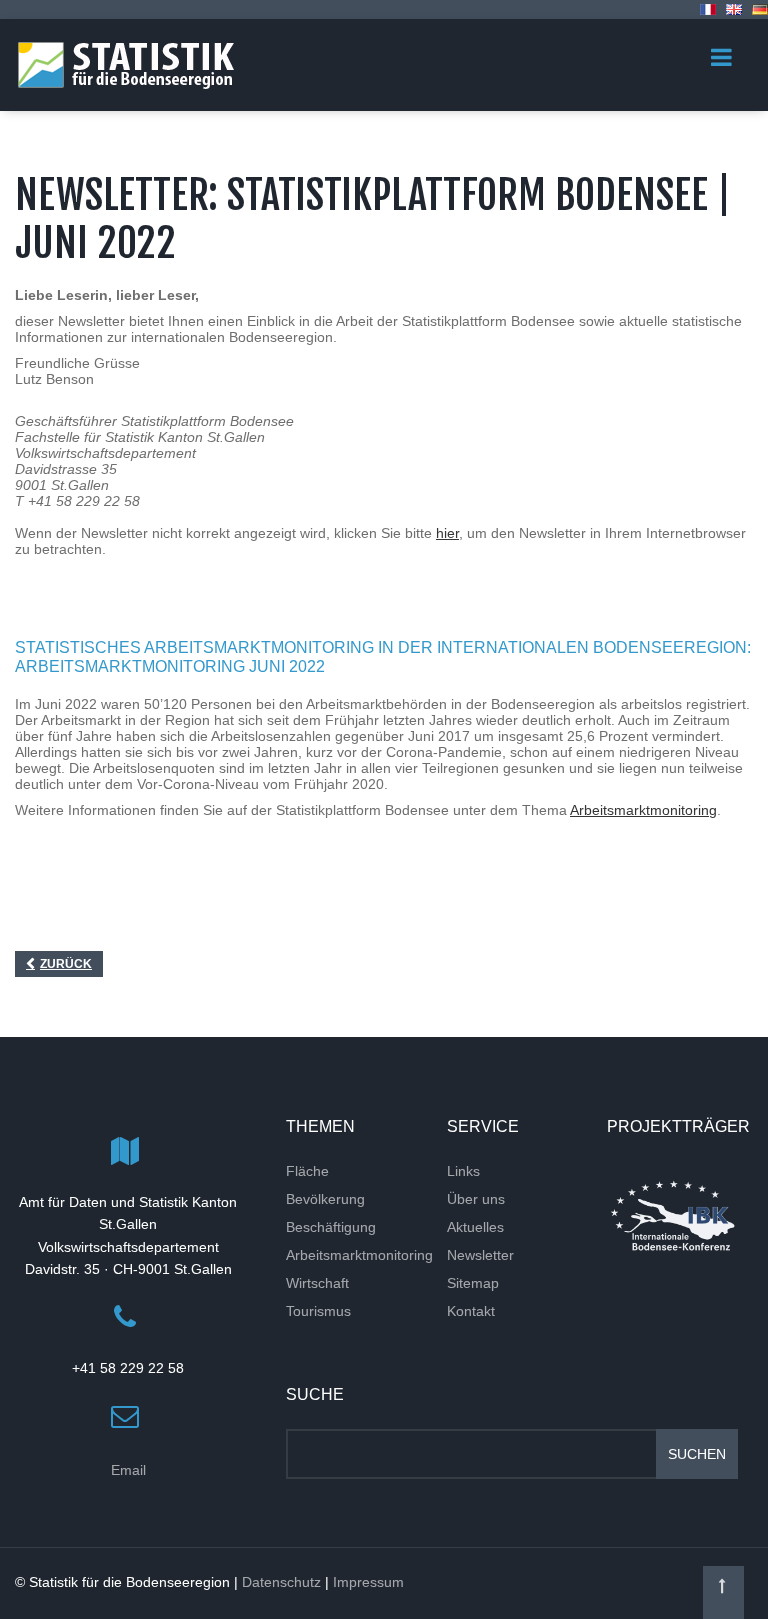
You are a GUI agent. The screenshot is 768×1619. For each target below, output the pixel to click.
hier (447, 533)
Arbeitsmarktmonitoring (643, 810)
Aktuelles (475, 1227)
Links (463, 1171)
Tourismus (318, 1311)
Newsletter (480, 1255)
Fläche (307, 1171)
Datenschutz (281, 1582)
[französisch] (708, 9)
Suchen (697, 1454)
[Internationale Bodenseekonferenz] (672, 1215)
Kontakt (471, 1311)
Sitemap (473, 1283)
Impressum (368, 1582)
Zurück (66, 964)
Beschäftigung (331, 1227)
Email (128, 1470)
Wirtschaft (317, 1283)
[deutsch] (760, 9)
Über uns (476, 1199)
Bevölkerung (325, 1199)
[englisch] (734, 9)
